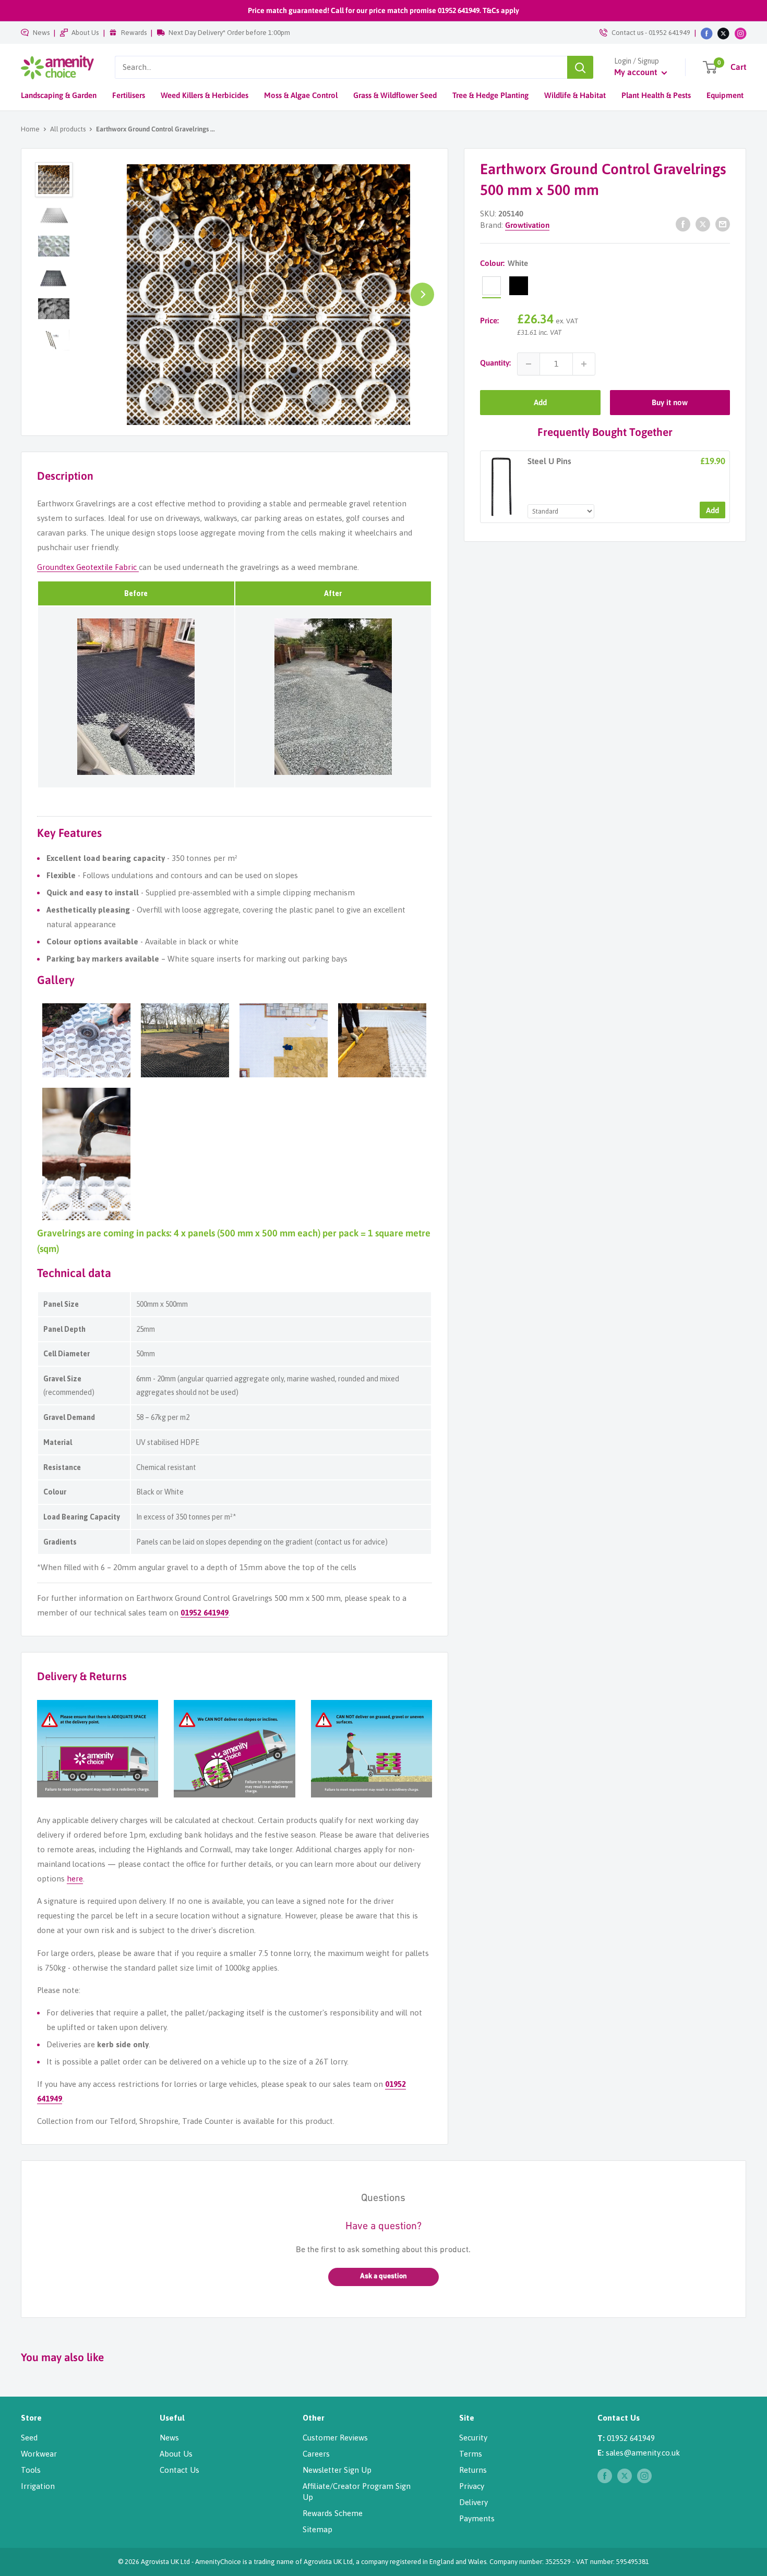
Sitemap (317, 2529)
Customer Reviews (335, 2438)
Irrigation (38, 2486)
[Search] (580, 67)
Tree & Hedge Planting (490, 95)
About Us (85, 33)
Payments (477, 2518)
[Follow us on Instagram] (741, 33)
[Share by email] (723, 224)
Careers (316, 2454)
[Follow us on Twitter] (723, 33)
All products (68, 129)
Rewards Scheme (333, 2513)
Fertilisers (129, 95)
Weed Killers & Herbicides (205, 95)
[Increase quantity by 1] (584, 364)
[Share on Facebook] (683, 224)
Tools (31, 2470)
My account (637, 72)
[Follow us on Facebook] (707, 33)
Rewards (134, 33)
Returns (473, 2470)
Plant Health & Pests (656, 95)
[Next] (422, 294)
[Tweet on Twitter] (703, 224)
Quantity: (495, 363)
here (75, 1879)
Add (540, 402)
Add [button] (712, 510)
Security (473, 2438)
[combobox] (341, 67)
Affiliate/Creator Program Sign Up (357, 2492)
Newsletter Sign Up (337, 2470)
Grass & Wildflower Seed (395, 95)
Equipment (725, 95)
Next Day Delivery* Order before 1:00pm (229, 33)
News (41, 33)
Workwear (39, 2454)
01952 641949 (669, 33)
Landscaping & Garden (59, 95)
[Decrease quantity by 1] (529, 364)
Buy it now (670, 402)
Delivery (474, 2502)
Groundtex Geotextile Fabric (88, 567)
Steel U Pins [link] (549, 461)
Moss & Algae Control (301, 95)
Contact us (627, 33)
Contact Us (179, 2470)
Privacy (472, 2486)
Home (30, 129)
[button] (383, 2277)
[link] (502, 487)
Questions (383, 2198)
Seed (29, 2438)
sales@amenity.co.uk (643, 2453)
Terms (471, 2454)
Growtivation (527, 225)
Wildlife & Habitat (575, 95)
